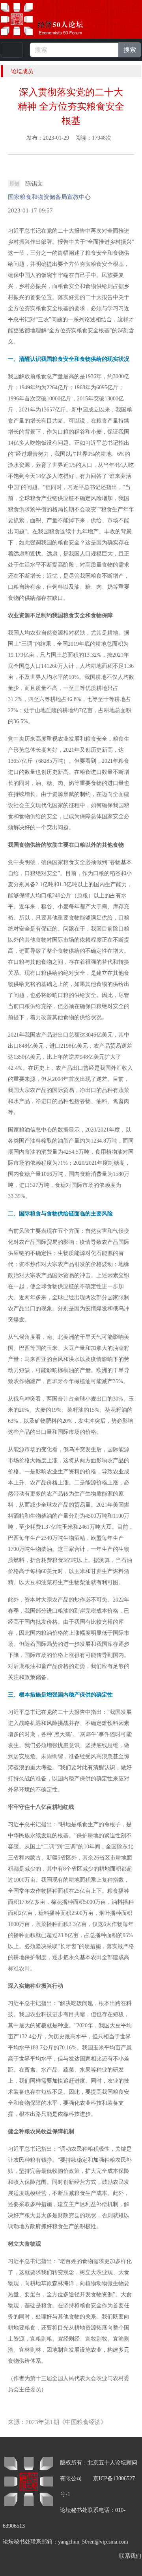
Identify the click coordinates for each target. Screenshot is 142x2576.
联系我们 (130, 2556)
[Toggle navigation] (12, 50)
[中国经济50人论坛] (51, 19)
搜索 (130, 50)
